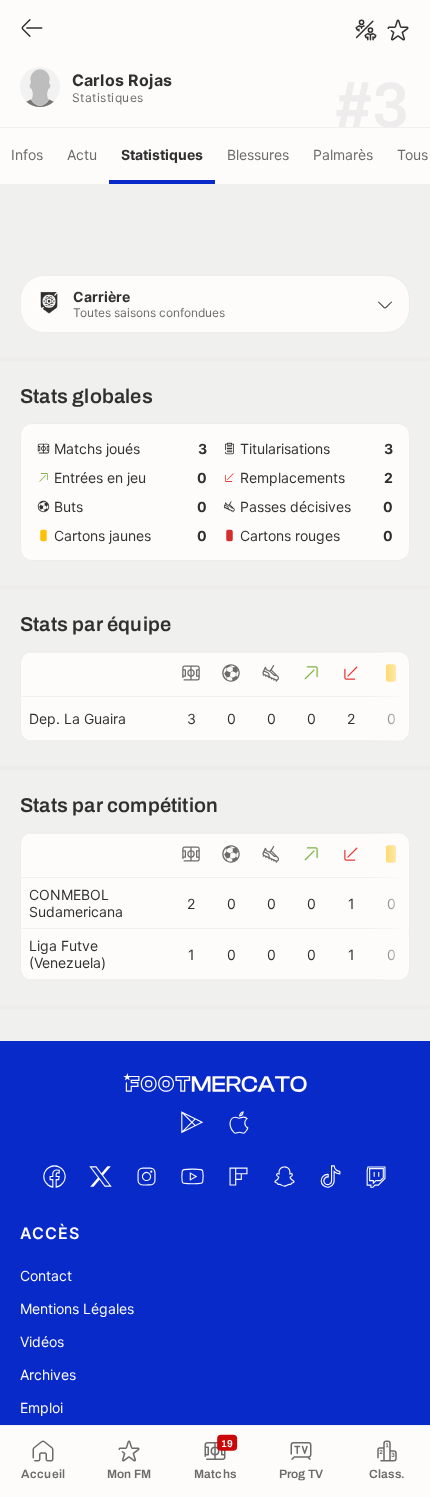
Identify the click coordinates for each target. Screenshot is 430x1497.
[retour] (32, 29)
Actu (82, 154)
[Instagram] (146, 1176)
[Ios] (238, 1122)
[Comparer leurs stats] (366, 30)
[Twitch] (376, 1176)
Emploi (41, 1407)
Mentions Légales (77, 1308)
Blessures (258, 154)
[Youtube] (192, 1176)
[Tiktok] (330, 1176)
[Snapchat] (284, 1176)
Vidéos (42, 1341)
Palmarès (343, 154)
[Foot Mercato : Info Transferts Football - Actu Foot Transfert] (215, 1084)
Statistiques (162, 154)
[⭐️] (398, 30)
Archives (48, 1374)
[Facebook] (54, 1176)
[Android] (192, 1122)
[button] (215, 304)
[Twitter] (100, 1176)
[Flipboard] (238, 1176)
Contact (46, 1275)
